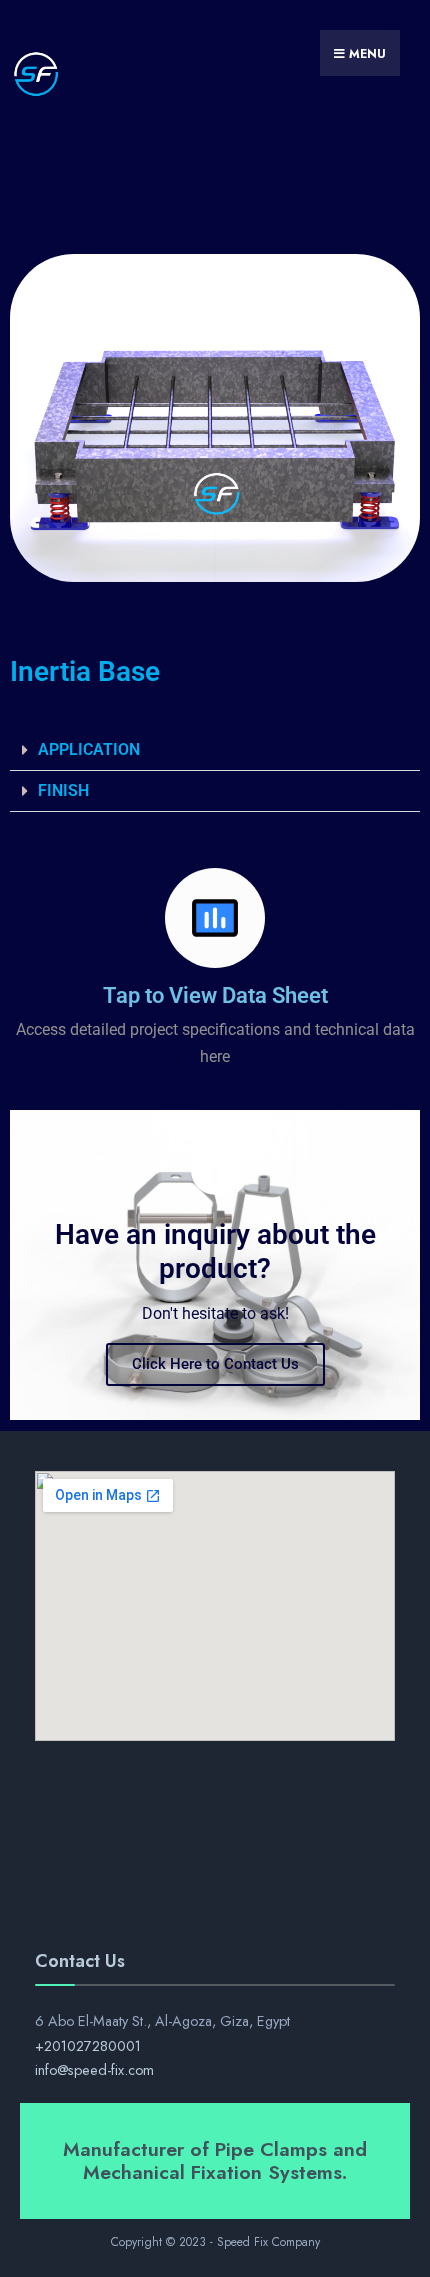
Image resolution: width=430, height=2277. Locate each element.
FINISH (63, 790)
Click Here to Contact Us (215, 1364)
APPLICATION (89, 749)
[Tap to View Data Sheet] (215, 918)
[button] (215, 750)
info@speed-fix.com (94, 2070)
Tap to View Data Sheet (215, 995)
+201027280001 (88, 2046)
